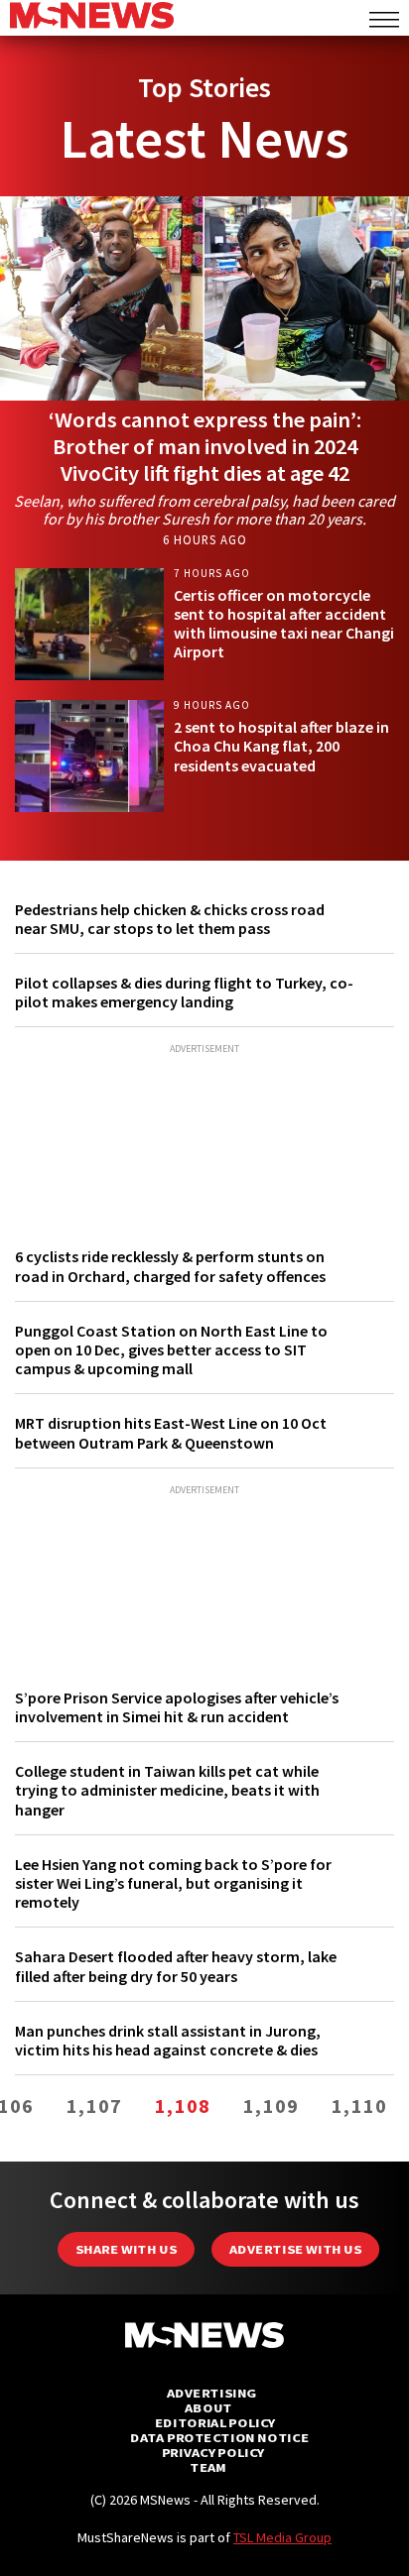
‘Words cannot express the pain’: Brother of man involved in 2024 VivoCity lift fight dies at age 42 (205, 446)
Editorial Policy (215, 2423)
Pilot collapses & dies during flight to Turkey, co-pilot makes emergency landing (184, 992)
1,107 (94, 2106)
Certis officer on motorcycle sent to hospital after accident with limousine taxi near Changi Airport (284, 624)
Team (208, 2467)
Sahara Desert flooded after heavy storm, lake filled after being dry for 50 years (176, 1966)
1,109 (271, 2106)
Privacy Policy (213, 2453)
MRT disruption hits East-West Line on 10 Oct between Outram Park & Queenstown (171, 1432)
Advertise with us (295, 2249)
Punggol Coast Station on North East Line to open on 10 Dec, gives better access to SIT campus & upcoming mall (171, 1349)
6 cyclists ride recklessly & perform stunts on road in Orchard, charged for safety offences (170, 1266)
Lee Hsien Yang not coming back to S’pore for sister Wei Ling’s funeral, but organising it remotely (173, 1883)
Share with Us (126, 2249)
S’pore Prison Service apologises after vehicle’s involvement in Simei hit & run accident (177, 1707)
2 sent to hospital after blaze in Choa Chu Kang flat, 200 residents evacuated (281, 746)
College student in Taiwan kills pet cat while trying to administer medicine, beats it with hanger (167, 1790)
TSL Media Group (282, 2537)
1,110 (359, 2106)
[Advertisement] (204, 1136)
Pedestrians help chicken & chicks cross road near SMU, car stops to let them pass (170, 919)
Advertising (212, 2393)
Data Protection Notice (219, 2438)
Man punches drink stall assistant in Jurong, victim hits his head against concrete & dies (168, 2040)
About (208, 2408)
